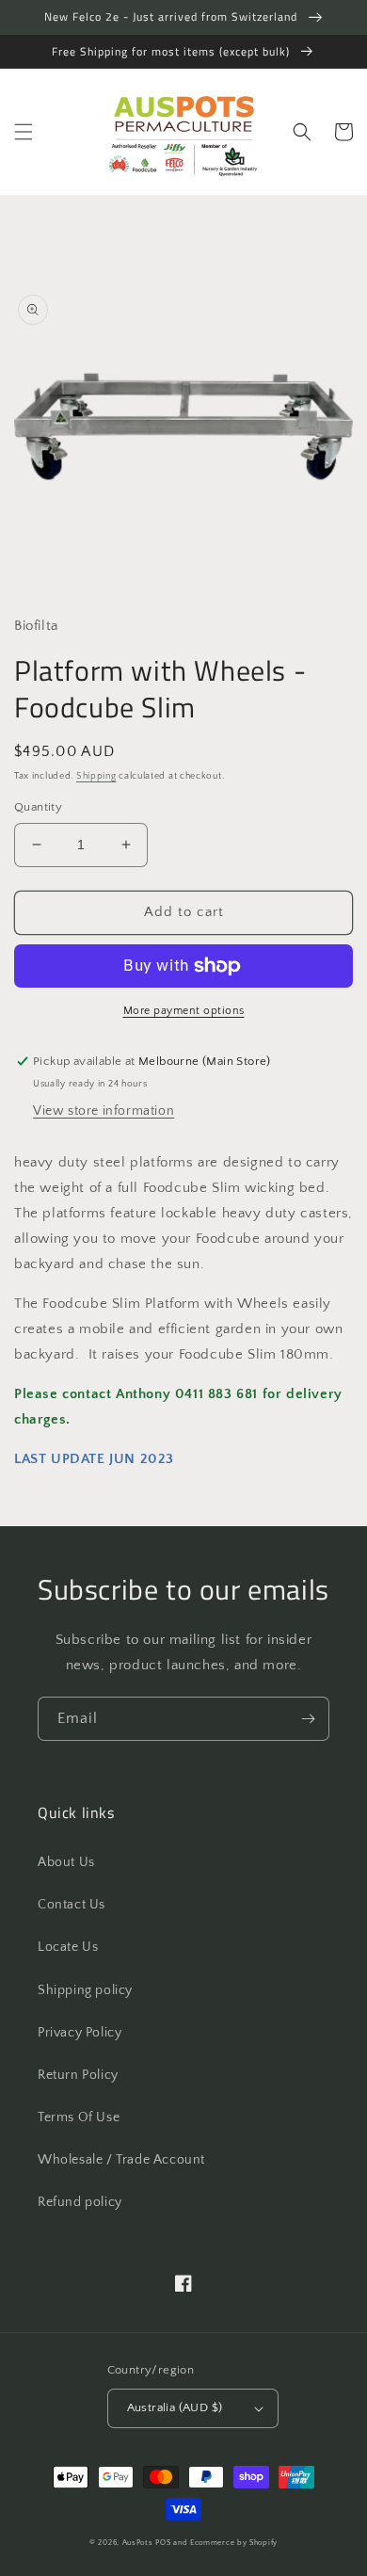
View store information (104, 1111)
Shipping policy (85, 1990)
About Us (66, 1862)
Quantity (38, 807)
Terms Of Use (79, 2117)
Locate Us (68, 1947)
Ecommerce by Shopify (234, 2543)
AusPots (138, 2543)
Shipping (96, 776)
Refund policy (80, 2202)
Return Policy (78, 2075)
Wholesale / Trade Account (121, 2160)
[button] (24, 132)
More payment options (184, 1011)
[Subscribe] (308, 1719)
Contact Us (72, 1905)
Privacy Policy (80, 2033)
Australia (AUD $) (175, 2407)
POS (163, 2543)
